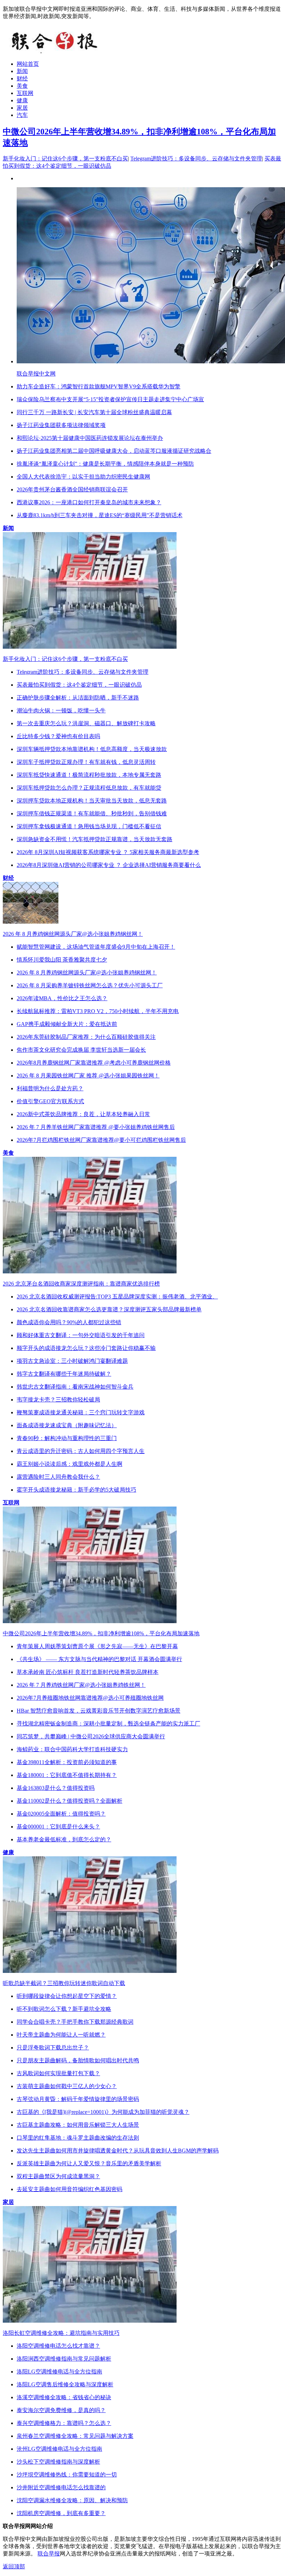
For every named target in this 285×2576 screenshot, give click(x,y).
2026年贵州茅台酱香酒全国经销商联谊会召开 (72, 489)
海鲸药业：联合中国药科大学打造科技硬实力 (72, 1749)
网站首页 (28, 64)
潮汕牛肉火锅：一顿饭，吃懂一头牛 (61, 710)
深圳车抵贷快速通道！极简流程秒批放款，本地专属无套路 (89, 775)
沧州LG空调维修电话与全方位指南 (59, 2449)
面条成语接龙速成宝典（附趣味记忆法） (67, 1425)
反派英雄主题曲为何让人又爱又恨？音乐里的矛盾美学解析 (89, 2163)
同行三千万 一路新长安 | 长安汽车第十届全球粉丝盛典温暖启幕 (94, 412)
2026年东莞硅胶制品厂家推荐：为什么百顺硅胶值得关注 (86, 1037)
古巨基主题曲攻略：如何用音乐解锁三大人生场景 (78, 2125)
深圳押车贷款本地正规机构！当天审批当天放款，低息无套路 (92, 801)
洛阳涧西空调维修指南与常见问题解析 (64, 2359)
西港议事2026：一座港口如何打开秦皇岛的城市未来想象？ (89, 502)
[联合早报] (55, 52)
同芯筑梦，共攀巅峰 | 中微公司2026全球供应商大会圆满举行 (91, 1736)
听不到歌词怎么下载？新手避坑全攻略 (64, 2009)
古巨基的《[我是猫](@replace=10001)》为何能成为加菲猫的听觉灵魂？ (103, 2112)
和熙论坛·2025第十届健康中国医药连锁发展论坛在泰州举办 (90, 438)
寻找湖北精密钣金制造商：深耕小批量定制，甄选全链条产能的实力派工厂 (108, 1724)
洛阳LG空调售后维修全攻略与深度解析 (65, 2384)
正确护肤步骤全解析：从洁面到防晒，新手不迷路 (78, 698)
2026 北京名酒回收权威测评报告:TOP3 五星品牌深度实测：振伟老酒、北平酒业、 (117, 1297)
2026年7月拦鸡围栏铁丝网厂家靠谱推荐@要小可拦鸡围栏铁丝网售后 (101, 1140)
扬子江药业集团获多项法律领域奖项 (61, 425)
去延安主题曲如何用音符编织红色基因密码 (70, 2189)
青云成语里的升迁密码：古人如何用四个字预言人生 (81, 1451)
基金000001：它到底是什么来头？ (58, 1827)
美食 (22, 86)
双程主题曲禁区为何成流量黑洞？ (58, 2176)
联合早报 (49, 2554)
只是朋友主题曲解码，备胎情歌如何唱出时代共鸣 (78, 2060)
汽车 (22, 115)
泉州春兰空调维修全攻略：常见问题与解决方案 (75, 2436)
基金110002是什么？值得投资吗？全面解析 (70, 1801)
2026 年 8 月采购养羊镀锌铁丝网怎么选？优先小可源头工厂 (90, 985)
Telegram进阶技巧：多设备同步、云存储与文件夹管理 (196, 159)
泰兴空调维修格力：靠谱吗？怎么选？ (64, 2423)
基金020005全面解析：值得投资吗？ (61, 1814)
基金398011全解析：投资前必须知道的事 (67, 1762)
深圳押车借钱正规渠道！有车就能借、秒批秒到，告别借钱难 (92, 813)
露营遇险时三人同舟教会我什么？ (58, 1477)
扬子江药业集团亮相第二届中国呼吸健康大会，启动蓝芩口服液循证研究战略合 (114, 451)
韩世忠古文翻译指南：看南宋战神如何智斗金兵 (75, 1387)
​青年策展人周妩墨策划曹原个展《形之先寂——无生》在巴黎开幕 (97, 1646)
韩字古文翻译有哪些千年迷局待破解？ (64, 1374)
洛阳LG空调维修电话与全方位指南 (59, 2372)
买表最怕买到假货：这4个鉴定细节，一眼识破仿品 (79, 685)
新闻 (22, 71)
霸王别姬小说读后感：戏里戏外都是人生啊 (70, 1464)
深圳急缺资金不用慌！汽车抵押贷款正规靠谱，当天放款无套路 (95, 839)
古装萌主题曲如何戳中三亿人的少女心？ (67, 2086)
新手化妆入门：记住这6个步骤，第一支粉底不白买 (65, 159)
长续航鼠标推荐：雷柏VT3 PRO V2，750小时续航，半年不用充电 (98, 1011)
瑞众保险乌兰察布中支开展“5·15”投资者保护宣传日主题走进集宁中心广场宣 (110, 399)
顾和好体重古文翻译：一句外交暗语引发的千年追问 (81, 1335)
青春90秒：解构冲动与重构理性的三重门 (67, 1438)
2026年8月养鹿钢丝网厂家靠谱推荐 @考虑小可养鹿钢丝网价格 (94, 1063)
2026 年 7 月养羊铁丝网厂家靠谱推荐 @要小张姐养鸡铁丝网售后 (96, 1127)
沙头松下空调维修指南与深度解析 (58, 2462)
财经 (22, 78)
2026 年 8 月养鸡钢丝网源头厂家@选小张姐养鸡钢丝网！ (87, 973)
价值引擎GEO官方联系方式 (50, 1101)
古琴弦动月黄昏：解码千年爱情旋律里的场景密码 (78, 2099)
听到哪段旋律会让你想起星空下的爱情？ (67, 1996)
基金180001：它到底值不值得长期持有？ (67, 1775)
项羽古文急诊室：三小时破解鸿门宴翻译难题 (72, 1361)
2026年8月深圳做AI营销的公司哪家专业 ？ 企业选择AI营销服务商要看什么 (109, 865)
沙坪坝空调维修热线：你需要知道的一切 (67, 2475)
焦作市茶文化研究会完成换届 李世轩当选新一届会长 (81, 1050)
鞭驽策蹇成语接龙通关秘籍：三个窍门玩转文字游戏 (81, 1412)
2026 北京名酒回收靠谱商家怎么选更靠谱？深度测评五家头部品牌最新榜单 (109, 1309)
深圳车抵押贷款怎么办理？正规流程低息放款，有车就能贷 (89, 788)
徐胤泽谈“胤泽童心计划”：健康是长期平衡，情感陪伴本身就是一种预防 (105, 464)
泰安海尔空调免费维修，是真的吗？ (61, 2410)
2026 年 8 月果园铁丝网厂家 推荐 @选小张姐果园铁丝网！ (88, 1076)
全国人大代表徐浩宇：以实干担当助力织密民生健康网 (83, 477)
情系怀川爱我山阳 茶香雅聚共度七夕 (62, 960)
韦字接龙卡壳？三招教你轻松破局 (58, 1400)
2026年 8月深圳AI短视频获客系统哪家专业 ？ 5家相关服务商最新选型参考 (108, 852)
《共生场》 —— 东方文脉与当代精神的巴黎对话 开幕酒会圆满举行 (99, 1659)
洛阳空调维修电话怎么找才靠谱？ (58, 2346)
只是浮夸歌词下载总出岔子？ (53, 2048)
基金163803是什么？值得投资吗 (56, 1788)
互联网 (25, 93)
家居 (22, 108)
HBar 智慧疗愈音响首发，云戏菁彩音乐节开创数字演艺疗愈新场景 (99, 1711)
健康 (22, 100)
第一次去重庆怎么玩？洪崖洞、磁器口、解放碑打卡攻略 (86, 723)
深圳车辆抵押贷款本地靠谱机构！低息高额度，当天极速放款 (92, 749)
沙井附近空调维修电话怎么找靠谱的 (61, 2487)
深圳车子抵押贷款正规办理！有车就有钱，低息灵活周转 (86, 762)
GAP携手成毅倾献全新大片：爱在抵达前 (67, 1024)
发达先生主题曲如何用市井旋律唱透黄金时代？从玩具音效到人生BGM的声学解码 (118, 2151)
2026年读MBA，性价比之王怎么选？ (62, 998)
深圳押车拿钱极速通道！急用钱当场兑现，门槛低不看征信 (89, 826)
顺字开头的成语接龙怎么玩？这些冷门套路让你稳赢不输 (86, 1348)
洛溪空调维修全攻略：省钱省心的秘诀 (64, 2397)
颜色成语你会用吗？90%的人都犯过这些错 (69, 1322)
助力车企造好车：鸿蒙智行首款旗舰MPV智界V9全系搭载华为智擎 (99, 386)
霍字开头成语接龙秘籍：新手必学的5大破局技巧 (76, 1490)
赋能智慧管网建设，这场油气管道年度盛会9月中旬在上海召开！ (96, 947)
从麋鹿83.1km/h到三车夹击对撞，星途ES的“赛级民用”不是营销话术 (100, 515)
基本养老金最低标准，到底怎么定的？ (64, 1839)
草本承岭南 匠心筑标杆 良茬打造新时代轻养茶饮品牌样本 (88, 1672)
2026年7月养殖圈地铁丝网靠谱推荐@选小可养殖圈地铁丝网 (90, 1698)
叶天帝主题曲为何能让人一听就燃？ (61, 2035)
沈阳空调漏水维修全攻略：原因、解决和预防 (72, 2500)
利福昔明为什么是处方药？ (50, 1088)
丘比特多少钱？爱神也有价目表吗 (58, 736)
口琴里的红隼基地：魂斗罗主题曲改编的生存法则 (78, 2138)
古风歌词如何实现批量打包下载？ (58, 2073)
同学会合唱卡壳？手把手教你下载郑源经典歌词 (75, 2022)
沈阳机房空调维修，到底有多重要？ (61, 2513)
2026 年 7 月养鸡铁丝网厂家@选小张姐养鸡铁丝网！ (81, 1685)
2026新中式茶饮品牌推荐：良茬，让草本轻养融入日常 (83, 1114)
